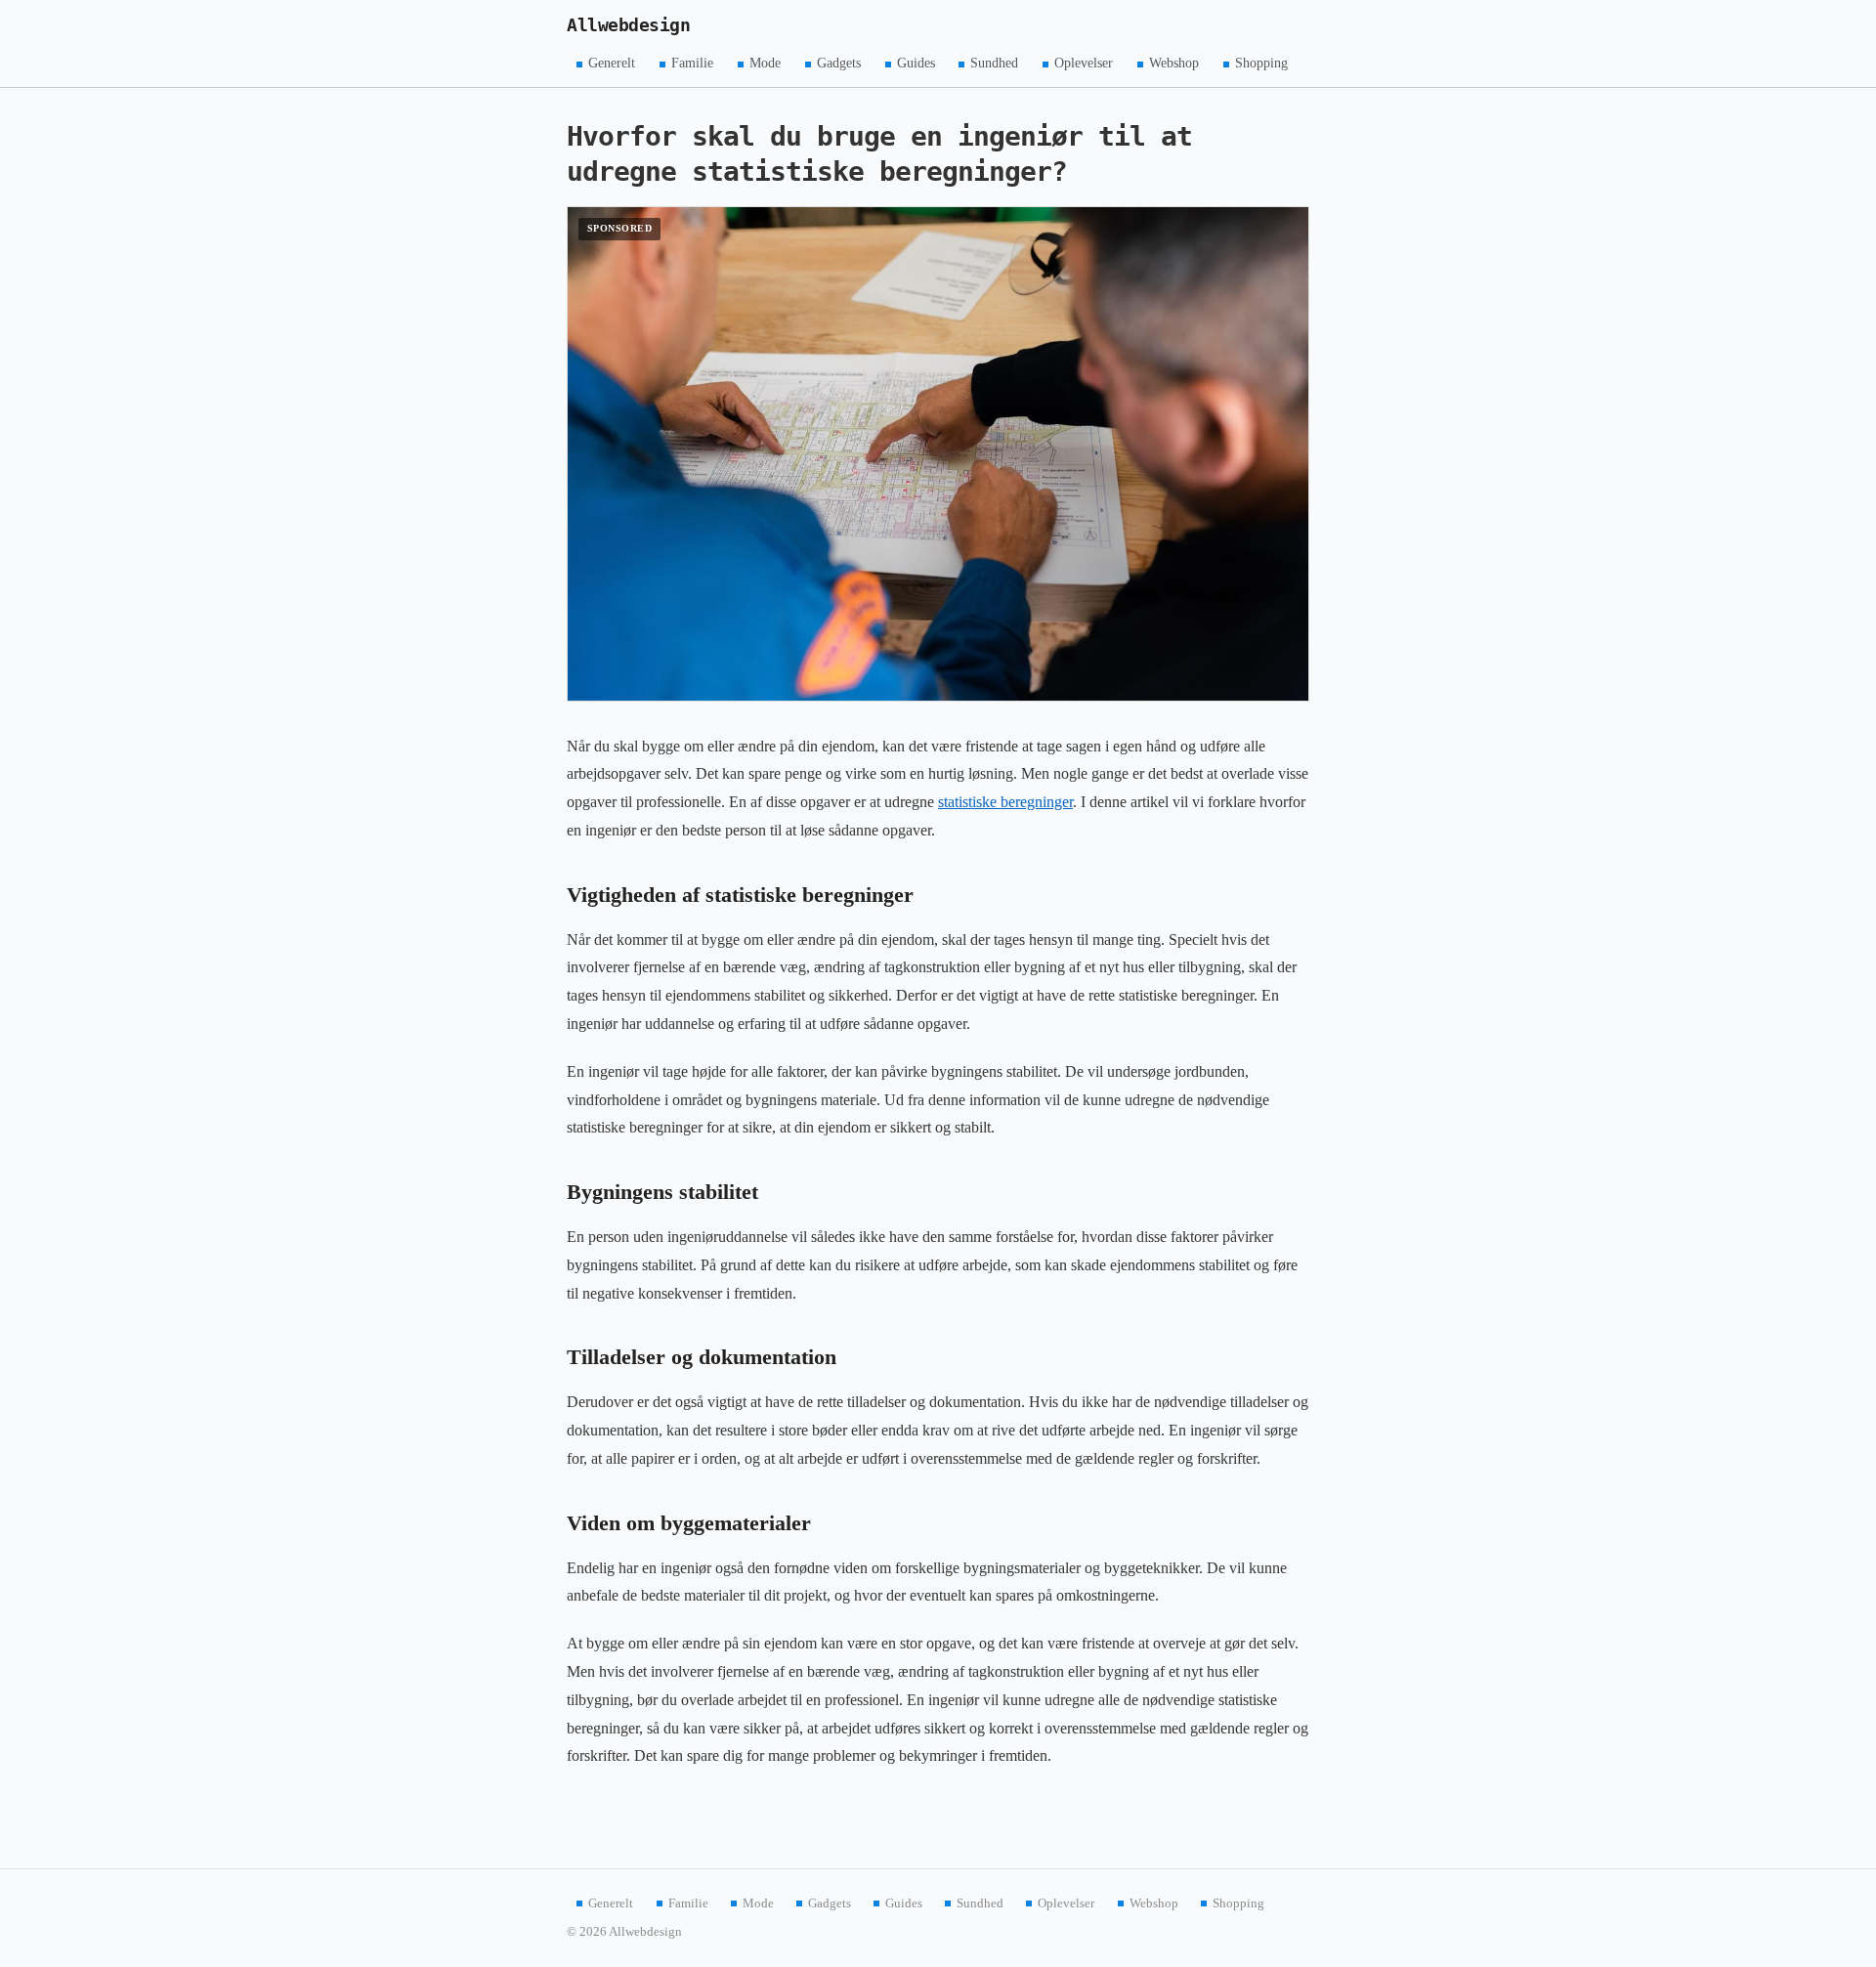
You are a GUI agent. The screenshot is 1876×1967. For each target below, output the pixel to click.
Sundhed (994, 63)
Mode (765, 63)
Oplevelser (1084, 63)
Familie (692, 63)
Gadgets (839, 63)
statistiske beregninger (1005, 802)
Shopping (1261, 63)
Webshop (1174, 63)
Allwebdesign (628, 25)
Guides (916, 63)
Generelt (612, 63)
